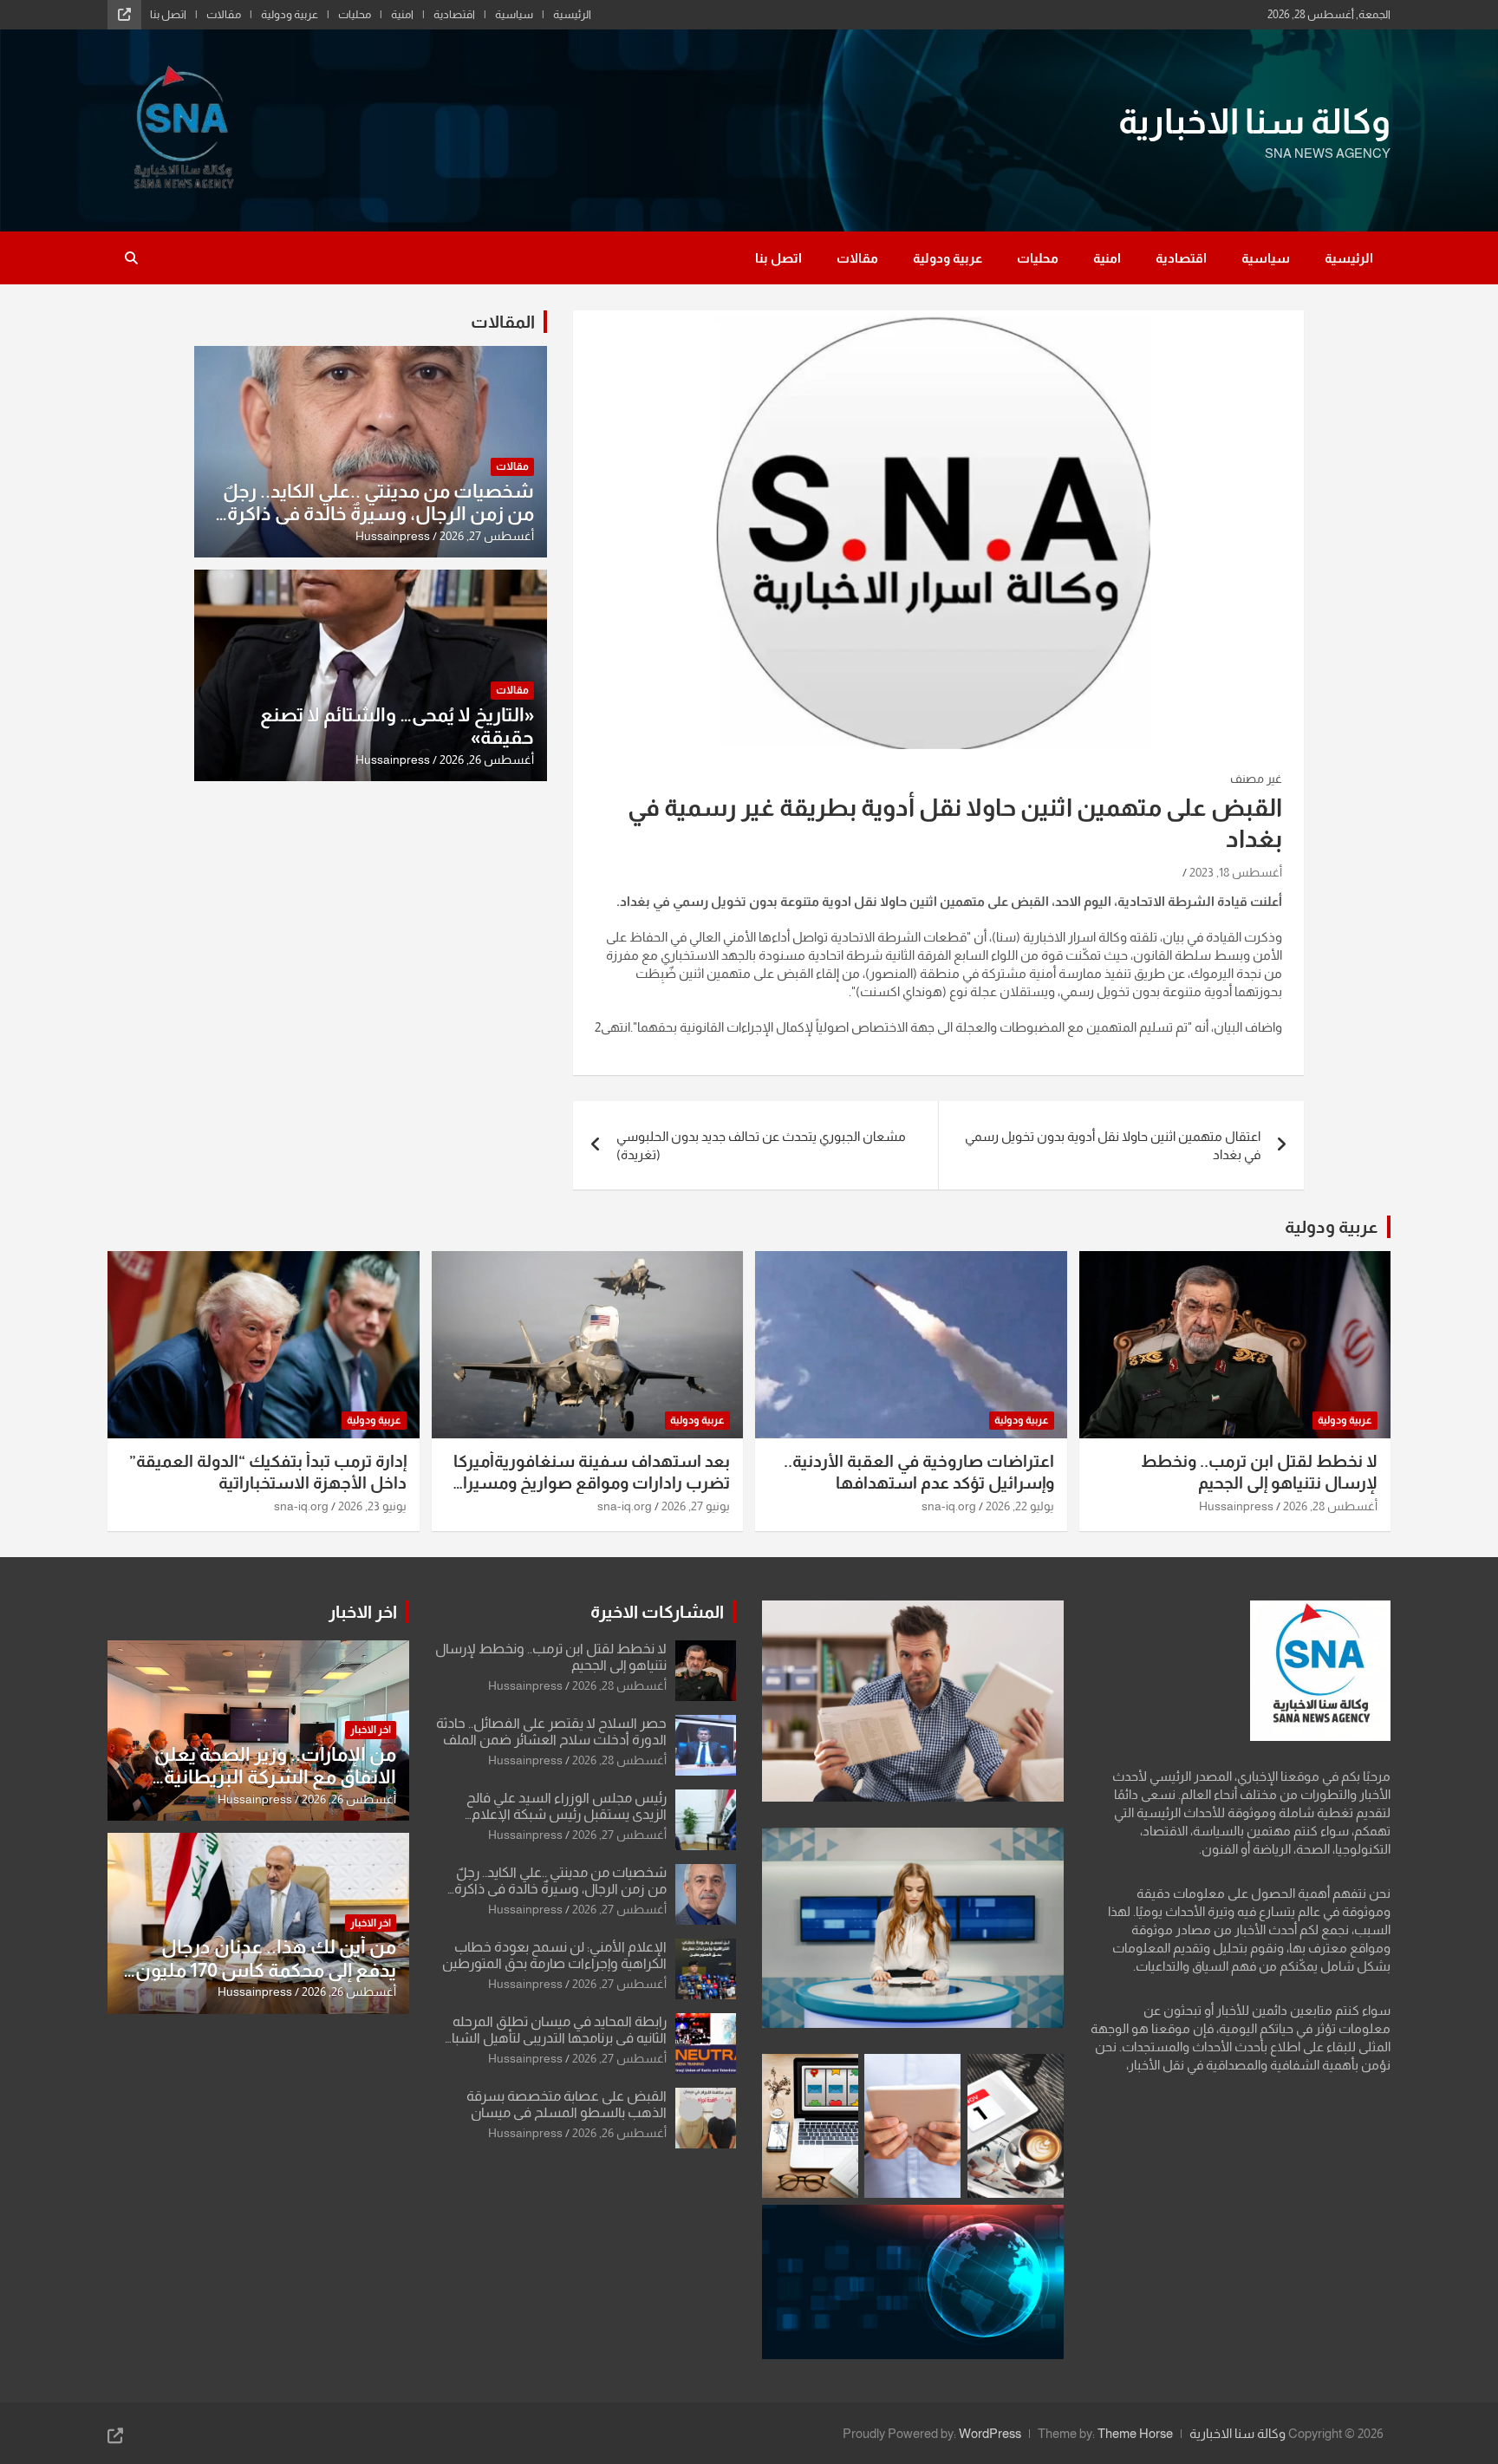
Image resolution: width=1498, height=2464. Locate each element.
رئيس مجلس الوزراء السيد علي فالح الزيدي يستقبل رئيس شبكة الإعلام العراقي (567, 1814)
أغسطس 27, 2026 (487, 536)
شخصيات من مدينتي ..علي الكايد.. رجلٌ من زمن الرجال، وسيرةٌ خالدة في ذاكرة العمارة (378, 514)
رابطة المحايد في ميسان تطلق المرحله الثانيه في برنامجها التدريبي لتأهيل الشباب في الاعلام (553, 2038)
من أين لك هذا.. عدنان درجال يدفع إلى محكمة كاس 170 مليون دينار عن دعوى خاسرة (266, 1970)
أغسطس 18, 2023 (1236, 872)
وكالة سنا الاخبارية (1254, 121)
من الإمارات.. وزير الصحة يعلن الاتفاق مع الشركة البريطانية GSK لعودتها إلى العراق (275, 1777)
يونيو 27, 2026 (696, 1506)
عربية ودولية (290, 14)
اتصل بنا (168, 14)
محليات (355, 14)
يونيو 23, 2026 (372, 1506)
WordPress (990, 2433)
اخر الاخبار (363, 1612)
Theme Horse (1135, 2433)
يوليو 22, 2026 (1020, 1506)
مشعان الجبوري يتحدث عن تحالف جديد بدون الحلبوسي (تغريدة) (761, 1145)
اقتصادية (454, 14)
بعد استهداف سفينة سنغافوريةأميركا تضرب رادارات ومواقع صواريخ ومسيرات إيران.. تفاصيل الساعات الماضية (588, 1483)
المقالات (503, 322)
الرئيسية (572, 14)
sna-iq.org (949, 1506)
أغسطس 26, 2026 (487, 759)
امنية (402, 14)
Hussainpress (393, 536)
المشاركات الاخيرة (657, 1612)
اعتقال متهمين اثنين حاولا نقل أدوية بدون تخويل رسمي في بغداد (1113, 1145)
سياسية (514, 14)
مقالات (224, 14)
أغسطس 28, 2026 (1330, 1506)
